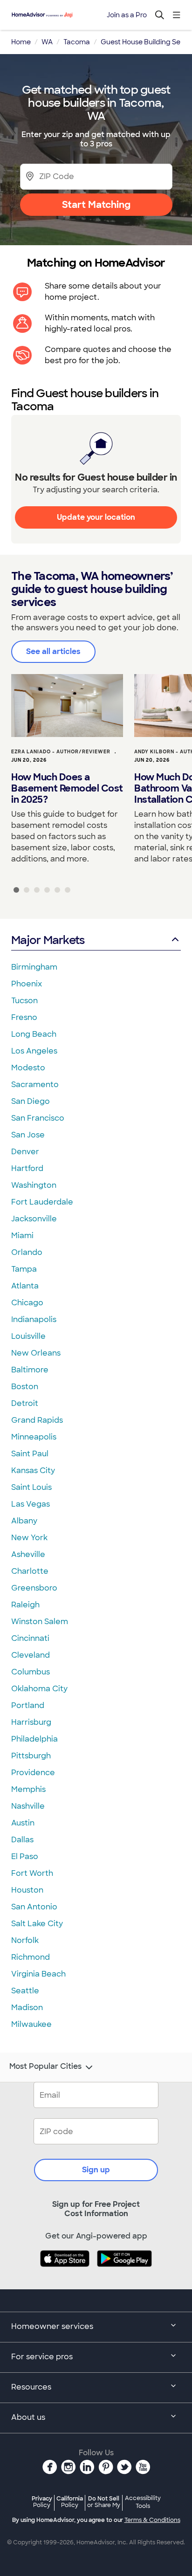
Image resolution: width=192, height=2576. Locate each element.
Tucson (24, 1001)
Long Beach (34, 1034)
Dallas (22, 1840)
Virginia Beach (38, 1974)
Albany (24, 1521)
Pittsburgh (31, 1756)
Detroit (25, 1403)
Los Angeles (34, 1051)
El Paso (25, 1856)
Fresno (24, 1017)
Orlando (27, 1252)
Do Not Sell (104, 2502)
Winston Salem (40, 1622)
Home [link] (21, 42)
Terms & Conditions (152, 2520)
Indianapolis (34, 1319)
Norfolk (25, 1940)
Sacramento (35, 1085)
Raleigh (25, 1605)
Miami (22, 1236)
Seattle (25, 1991)
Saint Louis (31, 1487)
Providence (33, 1773)
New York (29, 1538)
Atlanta (25, 1286)
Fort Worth (32, 1873)
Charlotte (30, 1571)
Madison (27, 2008)
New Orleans (36, 1353)
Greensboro (34, 1588)
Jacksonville (34, 1219)
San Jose (28, 1135)
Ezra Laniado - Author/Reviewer (61, 752)
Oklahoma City (39, 1689)
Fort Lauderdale (42, 1202)
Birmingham (34, 967)
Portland (28, 1705)
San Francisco (38, 1118)
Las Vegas (31, 1504)
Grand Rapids (37, 1420)
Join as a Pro (127, 15)
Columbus (31, 1672)
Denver (25, 1152)
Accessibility (143, 2502)
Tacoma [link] (77, 42)
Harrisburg (31, 1722)
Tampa (24, 1269)
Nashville (28, 1806)
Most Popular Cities (45, 2066)
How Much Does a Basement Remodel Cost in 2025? (67, 788)
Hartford (27, 1168)
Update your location (96, 517)
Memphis (28, 1789)
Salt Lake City (37, 1924)
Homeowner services (52, 2326)
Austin (23, 1823)
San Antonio (34, 1907)
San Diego (31, 1101)
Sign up (96, 2170)
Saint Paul (30, 1454)
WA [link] (47, 42)
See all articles (53, 651)
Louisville (28, 1336)
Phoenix (27, 984)
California (70, 2502)
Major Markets (48, 940)
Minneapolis (34, 1437)
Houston (27, 1890)
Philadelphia (34, 1739)
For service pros (42, 2357)
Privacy (42, 2502)
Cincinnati (30, 1638)
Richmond (31, 1957)
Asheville (28, 1554)
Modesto (28, 1068)
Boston (25, 1387)
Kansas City (33, 1471)
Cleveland (31, 1655)
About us (28, 2417)
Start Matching (96, 205)
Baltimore (30, 1370)
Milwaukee (31, 2024)
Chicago (27, 1303)
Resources (31, 2387)
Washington (34, 1185)
